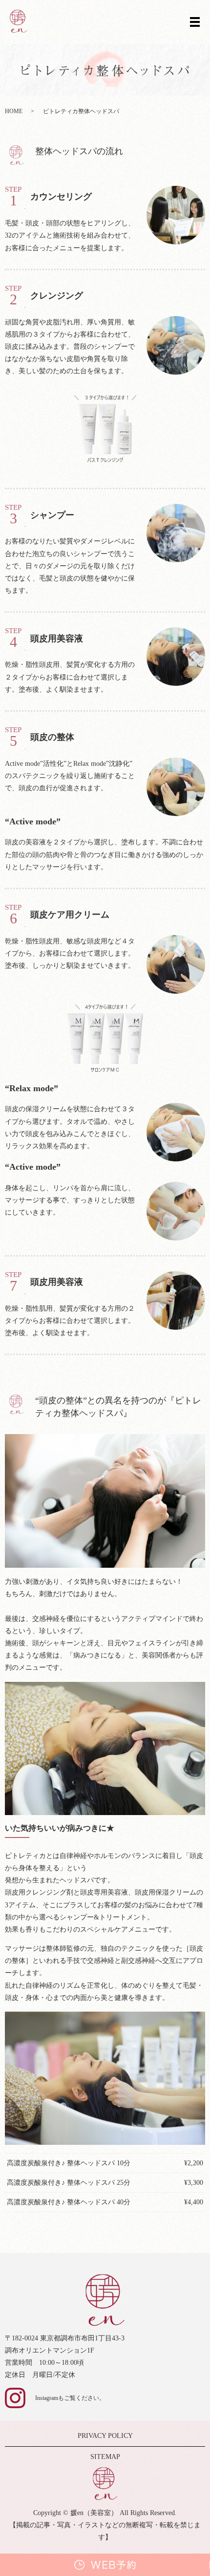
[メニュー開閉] (195, 22)
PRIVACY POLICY (105, 2436)
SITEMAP (105, 2457)
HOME (14, 111)
